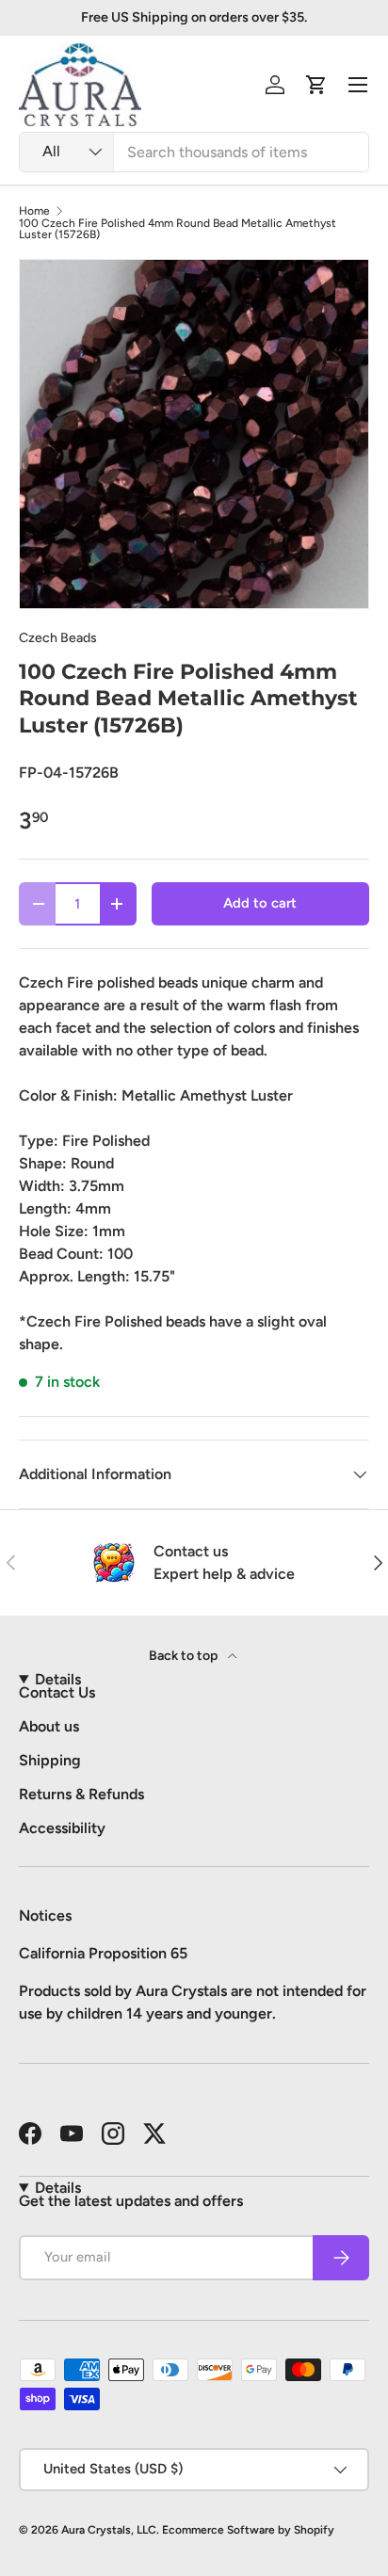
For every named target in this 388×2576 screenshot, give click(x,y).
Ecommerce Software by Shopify (248, 2530)
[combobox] (194, 152)
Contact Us (57, 1692)
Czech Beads (58, 638)
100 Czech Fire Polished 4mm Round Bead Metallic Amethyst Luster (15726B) (178, 229)
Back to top (185, 1656)
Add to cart (260, 903)
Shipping (50, 1760)
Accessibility (62, 1828)
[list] (194, 434)
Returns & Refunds (81, 1794)
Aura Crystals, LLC (109, 2530)
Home (34, 211)
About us (49, 1726)
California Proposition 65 (103, 1953)
